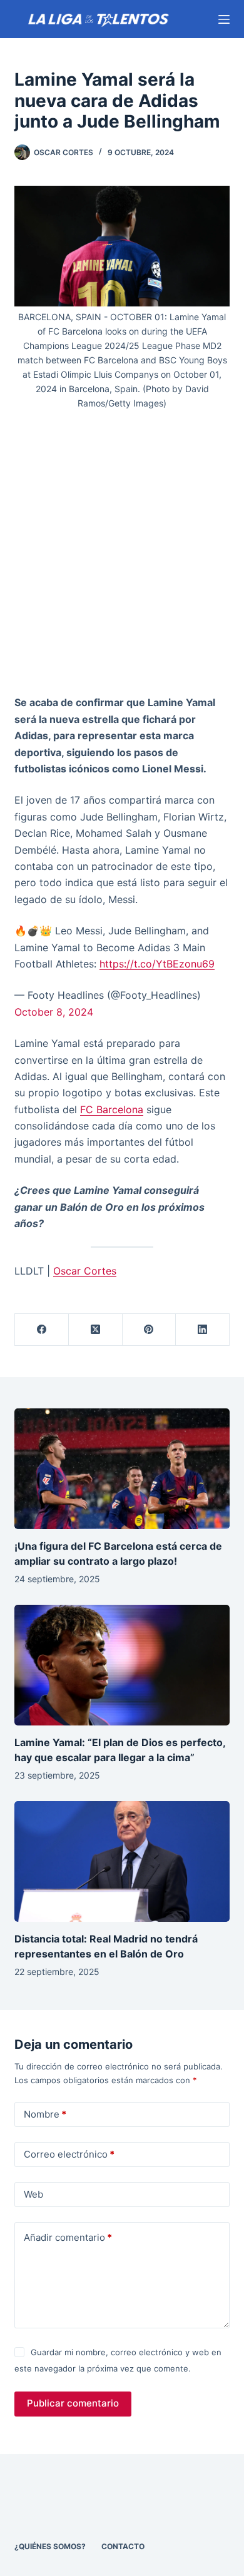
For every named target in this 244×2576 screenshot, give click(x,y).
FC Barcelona (112, 1109)
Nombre (45, 2114)
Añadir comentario (68, 2237)
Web (33, 2194)
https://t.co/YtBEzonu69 (157, 964)
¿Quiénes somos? (50, 2546)
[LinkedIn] (203, 1330)
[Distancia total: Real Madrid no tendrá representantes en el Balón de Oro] (122, 1861)
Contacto (123, 2546)
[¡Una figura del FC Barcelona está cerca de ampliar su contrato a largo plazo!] (122, 1469)
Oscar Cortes (85, 1271)
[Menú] (224, 19)
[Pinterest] (150, 1330)
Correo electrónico (69, 2154)
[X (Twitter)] (96, 1330)
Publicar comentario (73, 2403)
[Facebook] (42, 1330)
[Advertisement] (122, 557)
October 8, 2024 (54, 1012)
